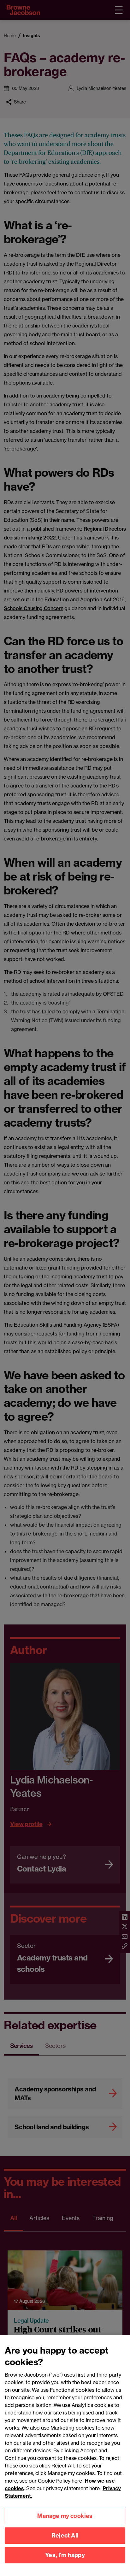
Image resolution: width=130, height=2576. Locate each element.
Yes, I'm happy (65, 2555)
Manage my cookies (65, 2516)
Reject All (65, 2535)
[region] (65, 2456)
